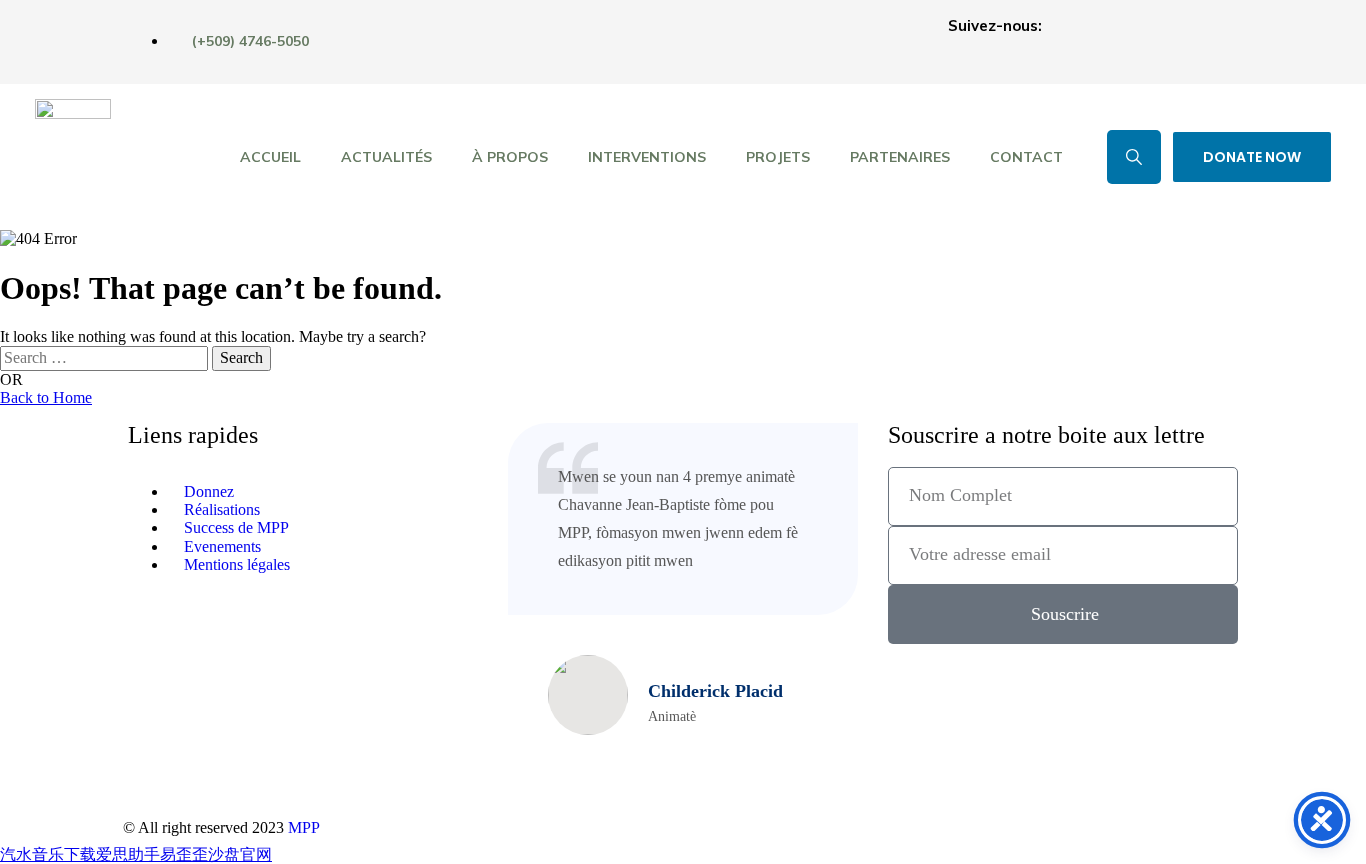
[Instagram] (1144, 40)
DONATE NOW (1252, 157)
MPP (304, 827)
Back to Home (46, 397)
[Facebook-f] (1075, 40)
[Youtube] (1213, 40)
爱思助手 (128, 854)
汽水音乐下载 (48, 854)
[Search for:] (106, 357)
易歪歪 (184, 854)
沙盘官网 (240, 854)
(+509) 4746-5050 (250, 41)
